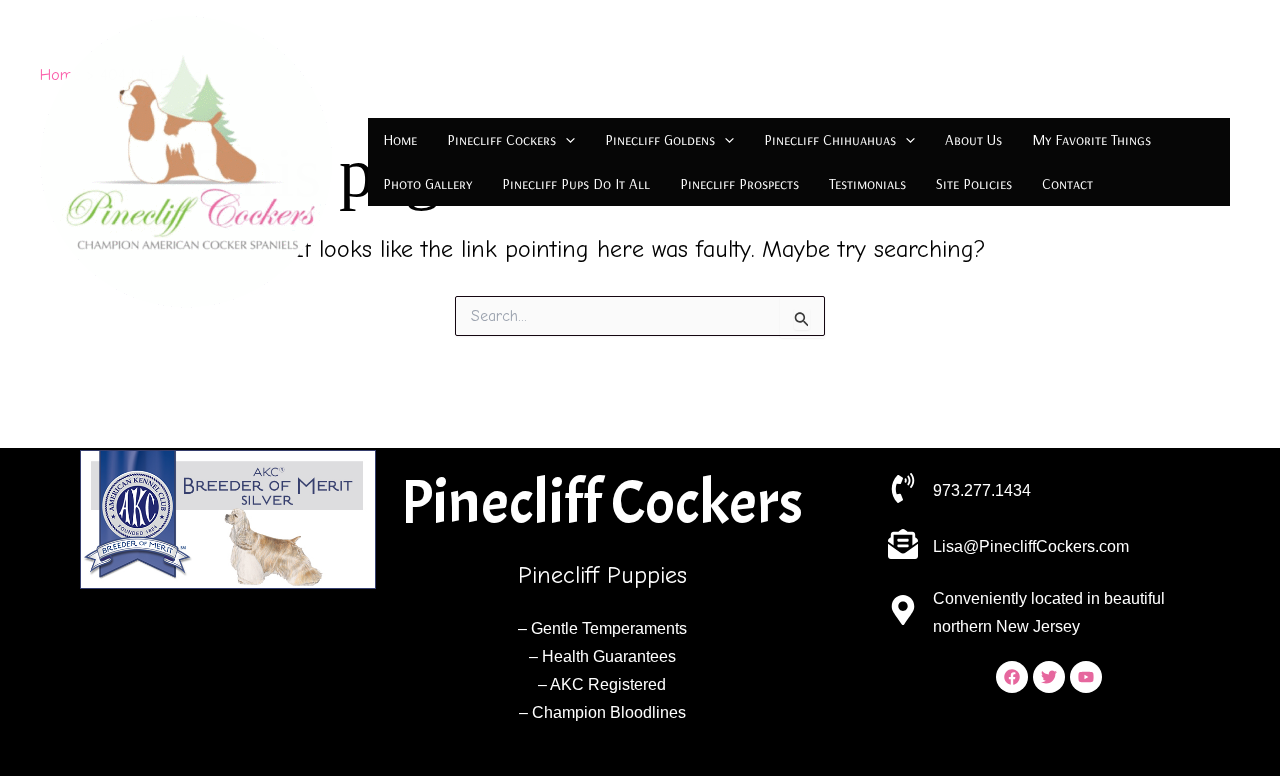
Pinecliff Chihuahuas (830, 139)
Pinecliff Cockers (501, 139)
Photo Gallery (427, 183)
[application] (565, 140)
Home (400, 139)
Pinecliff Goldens (660, 139)
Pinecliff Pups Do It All (576, 183)
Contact (1067, 183)
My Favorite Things (1091, 139)
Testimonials (867, 183)
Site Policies (974, 183)
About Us (973, 139)
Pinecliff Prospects (739, 183)
